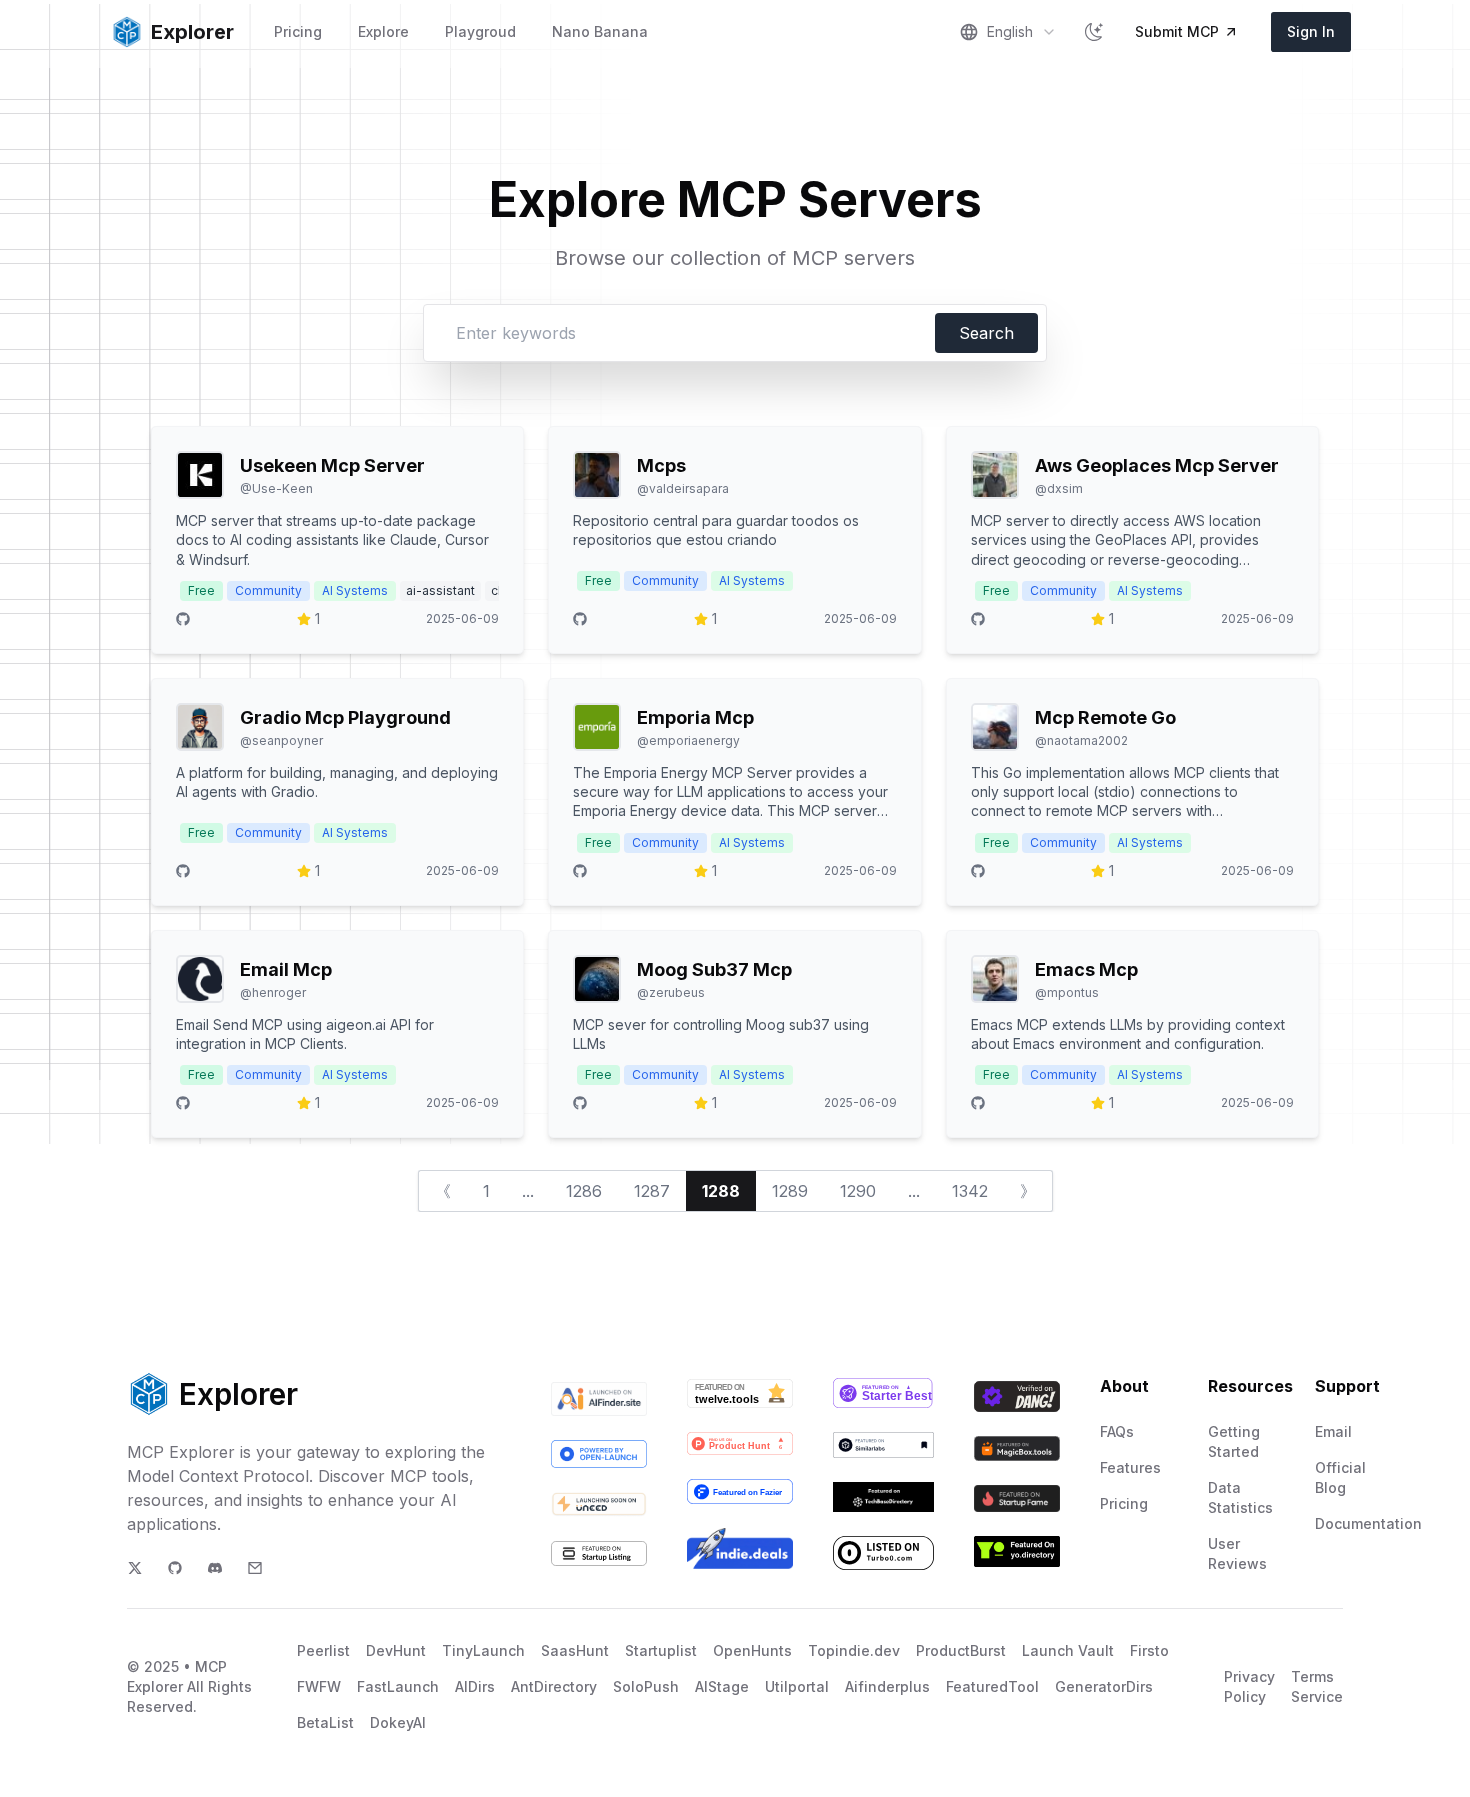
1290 (858, 1191)
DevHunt (396, 1650)
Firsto (1149, 1650)
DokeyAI (398, 1722)
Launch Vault (1068, 1650)
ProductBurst (961, 1650)
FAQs (1117, 1431)
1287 (652, 1191)
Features (1130, 1467)
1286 (584, 1191)
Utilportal (797, 1686)
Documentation (1368, 1523)
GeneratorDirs (1104, 1686)
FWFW (319, 1686)
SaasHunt (575, 1650)
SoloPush (646, 1686)
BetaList (325, 1722)
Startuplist (661, 1650)
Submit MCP (1177, 31)
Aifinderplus (887, 1686)
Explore (383, 31)
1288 (721, 1191)
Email (1333, 1431)
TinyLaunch (483, 1650)
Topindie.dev (854, 1650)
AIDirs (475, 1686)
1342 (970, 1191)
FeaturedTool (992, 1686)
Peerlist (323, 1650)
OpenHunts (752, 1650)
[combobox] (1008, 32)
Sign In (1311, 31)
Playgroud (480, 31)
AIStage (722, 1686)
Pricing (298, 31)
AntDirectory (554, 1686)
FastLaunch (398, 1686)
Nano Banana (600, 31)
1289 (790, 1191)
